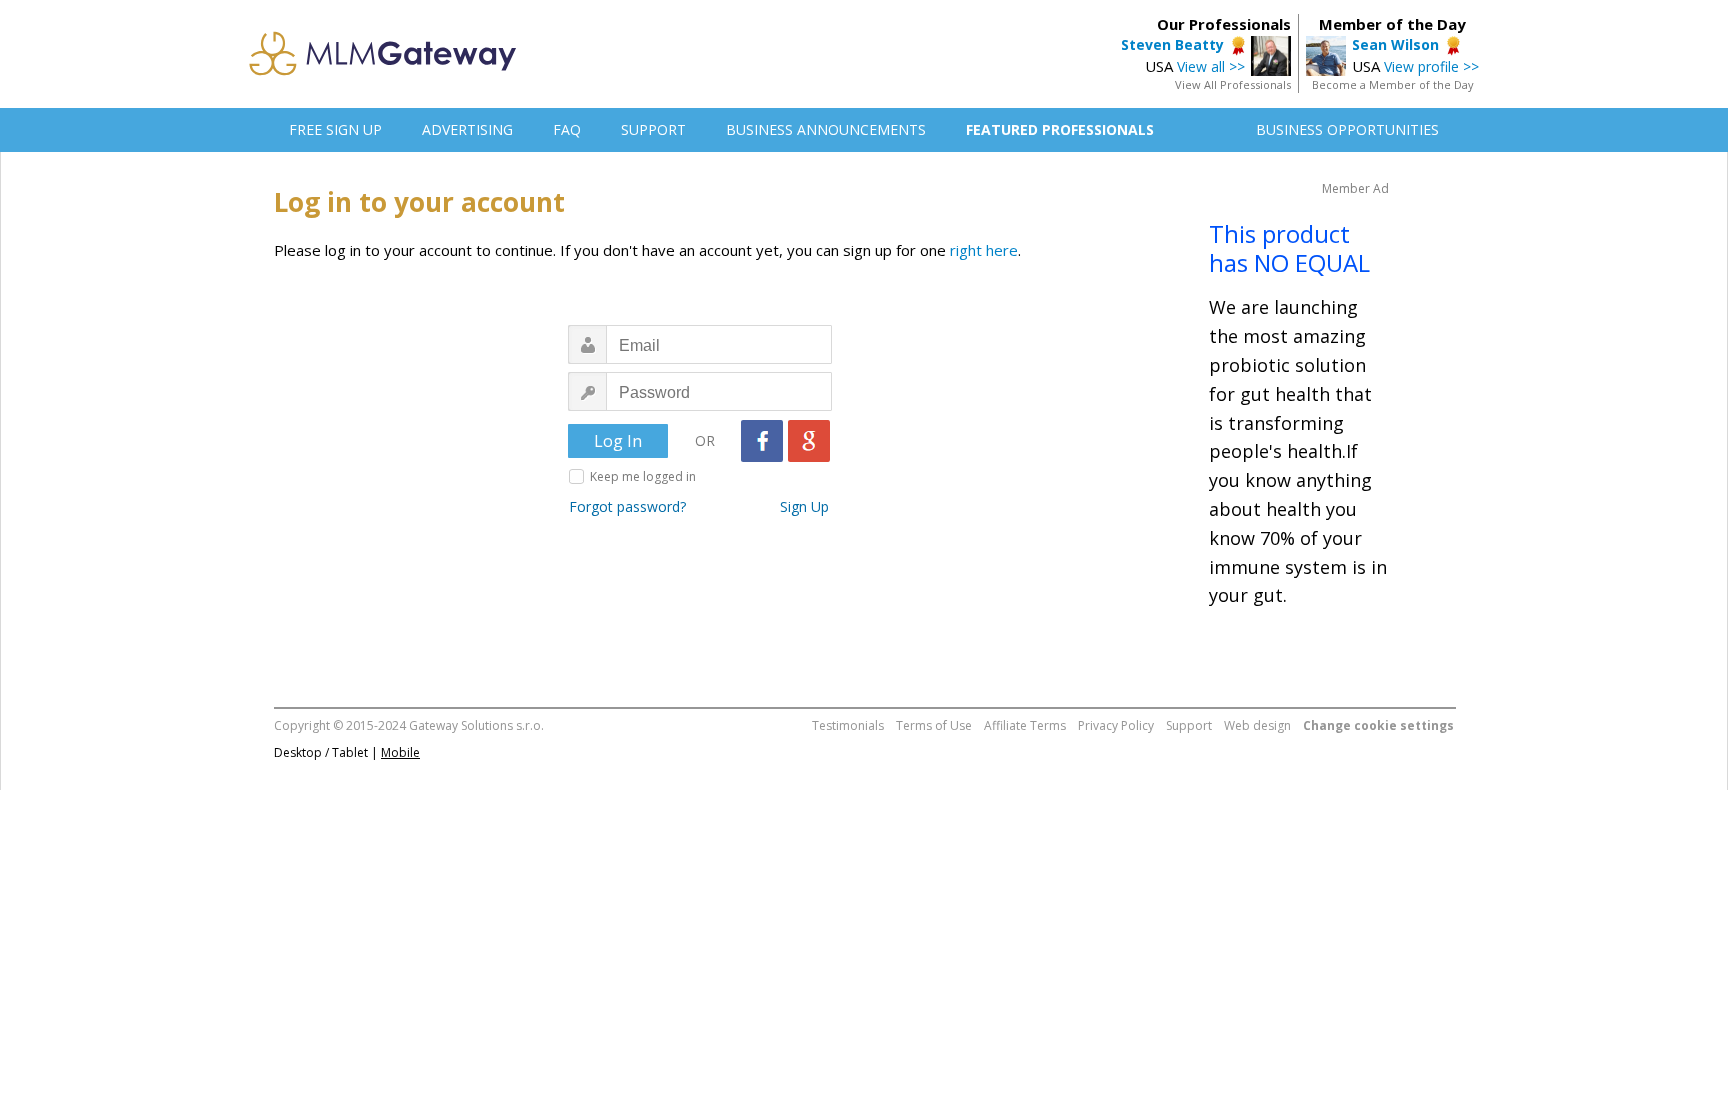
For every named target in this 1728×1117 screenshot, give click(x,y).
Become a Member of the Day (1393, 84)
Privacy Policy (1116, 725)
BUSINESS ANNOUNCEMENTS (826, 129)
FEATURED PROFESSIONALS (1060, 129)
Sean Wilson (1395, 44)
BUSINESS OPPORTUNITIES (1347, 129)
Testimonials (848, 725)
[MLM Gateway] (383, 70)
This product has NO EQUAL (1289, 248)
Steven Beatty (1172, 44)
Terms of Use (934, 725)
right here (984, 250)
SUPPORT (653, 129)
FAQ (567, 129)
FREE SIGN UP (335, 129)
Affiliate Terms (1025, 725)
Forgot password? (627, 506)
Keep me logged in (643, 476)
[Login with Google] (809, 441)
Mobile (400, 752)
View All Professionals (1233, 84)
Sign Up (804, 506)
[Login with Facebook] (762, 441)
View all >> (1211, 66)
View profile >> (1431, 66)
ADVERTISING (467, 129)
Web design (1257, 725)
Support (1189, 725)
